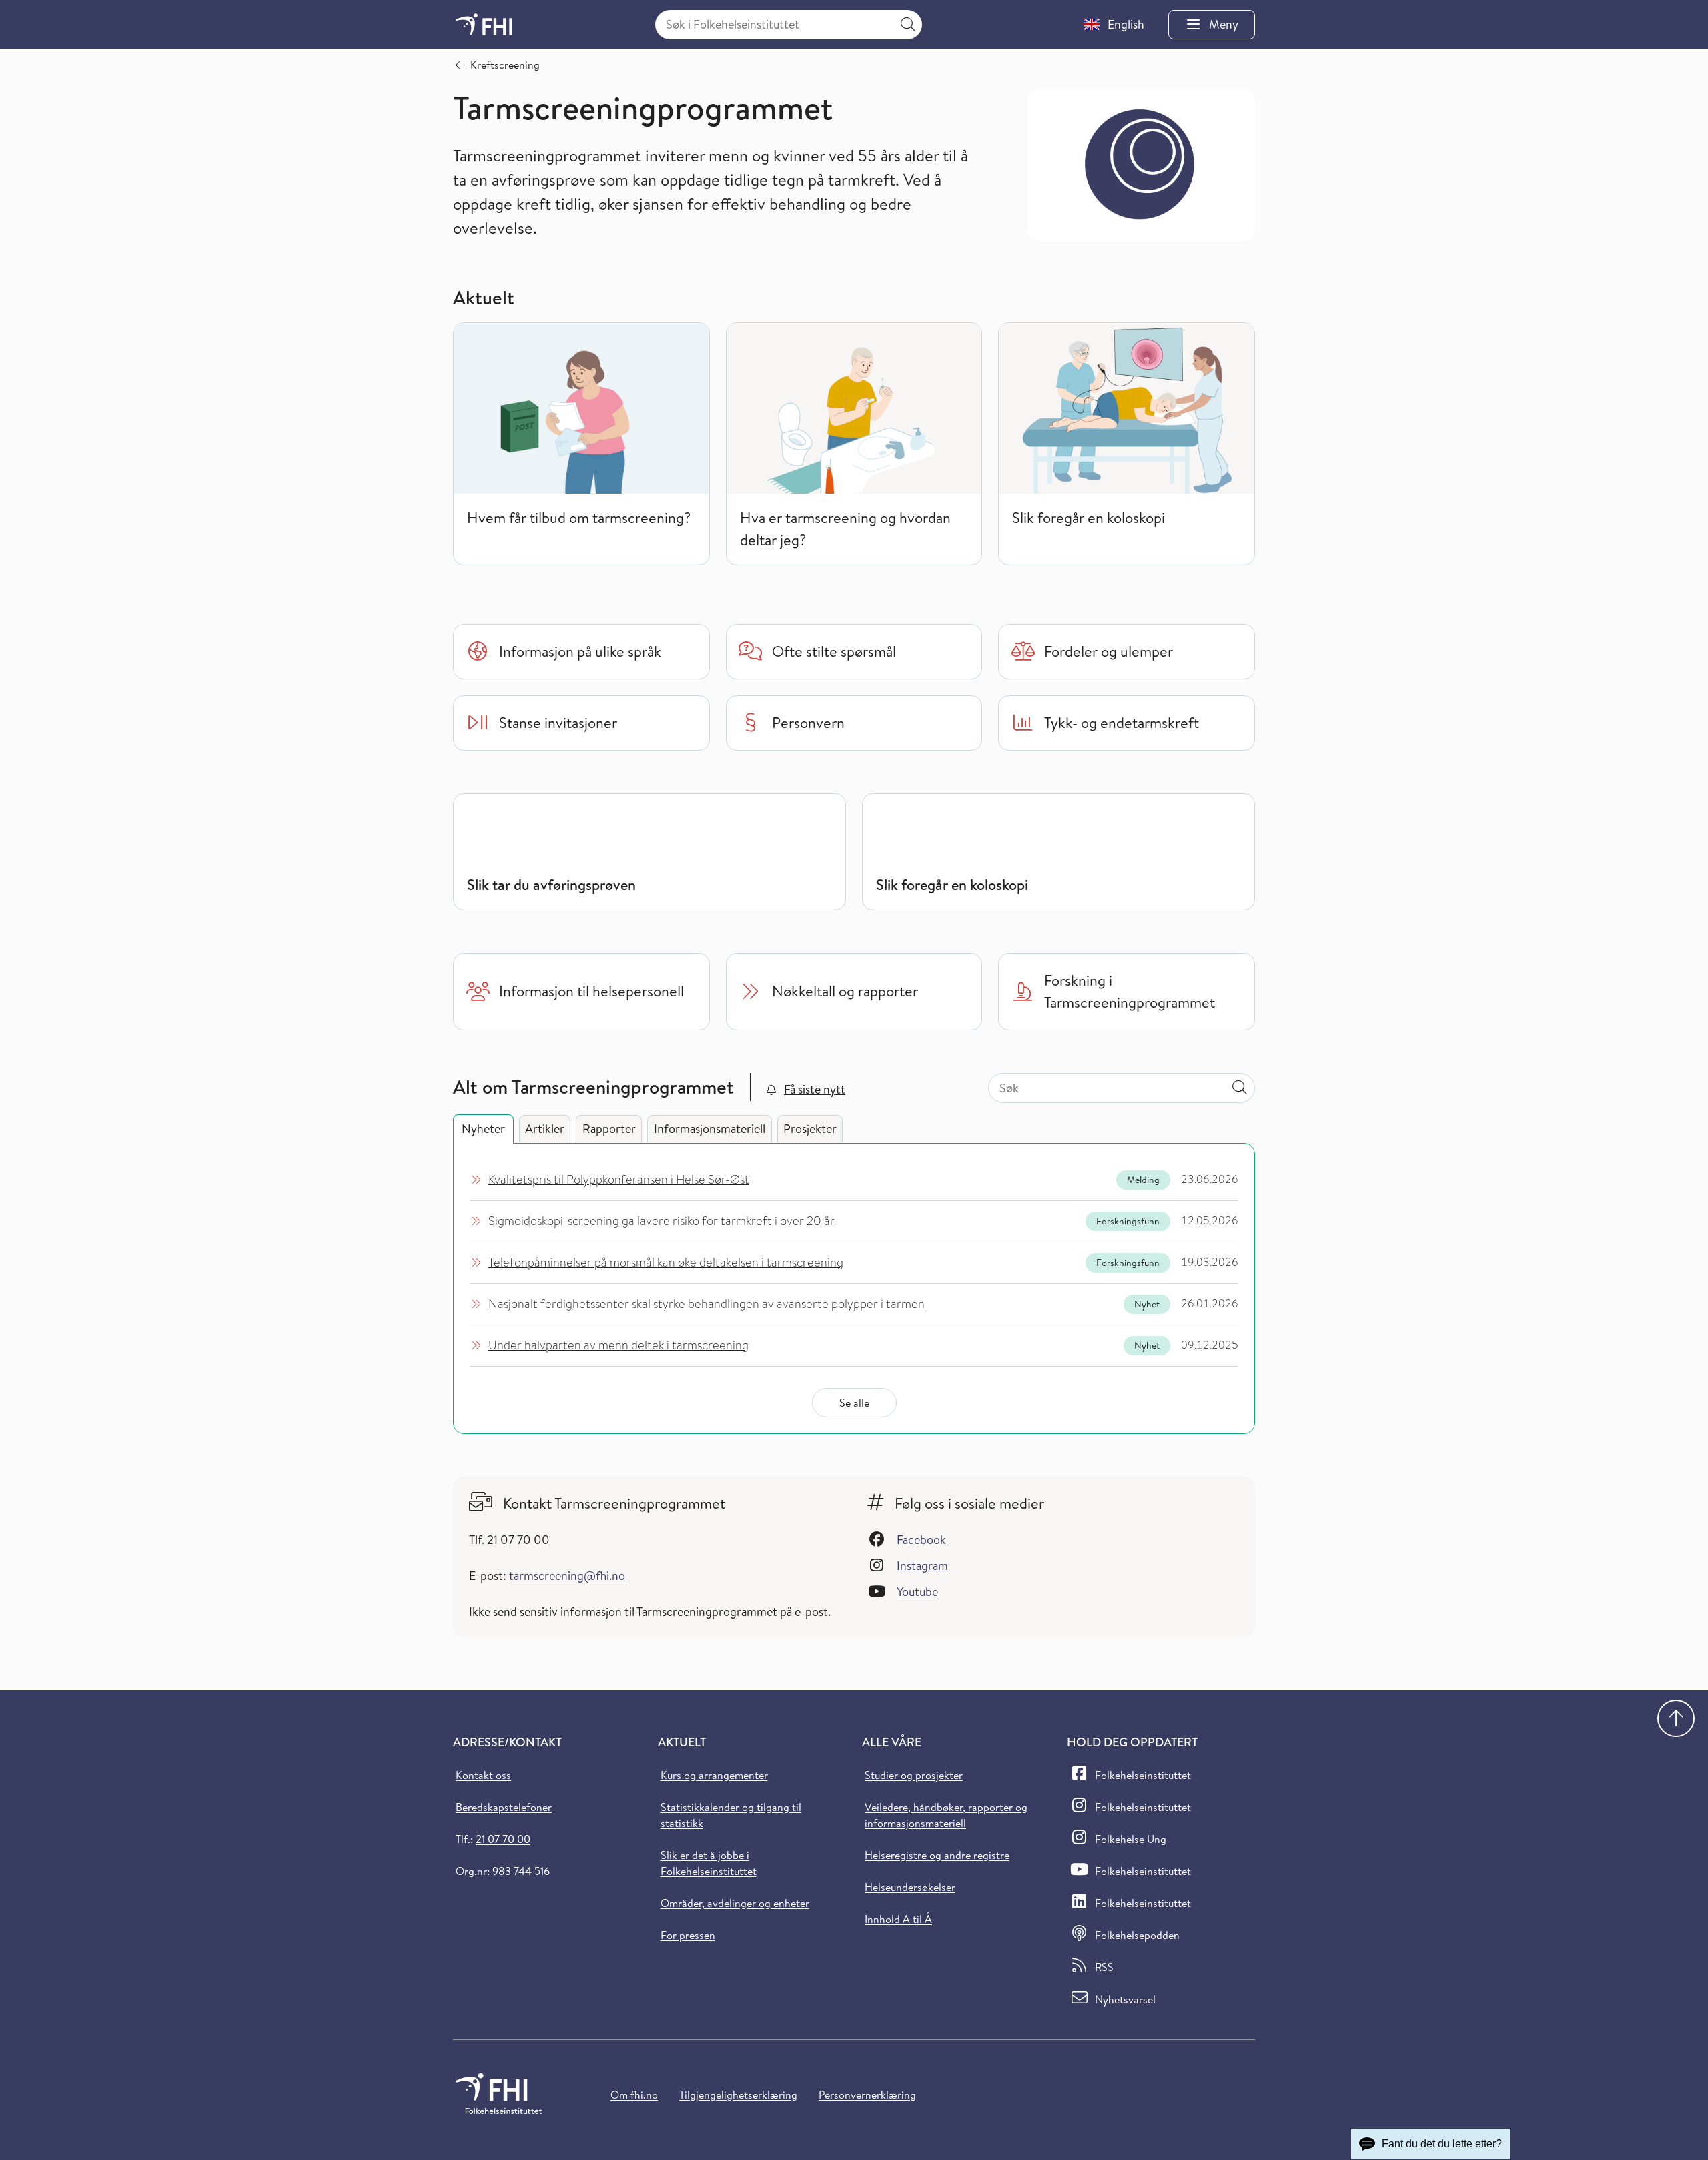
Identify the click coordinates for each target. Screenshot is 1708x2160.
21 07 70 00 (503, 1839)
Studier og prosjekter (914, 1775)
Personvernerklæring (867, 2095)
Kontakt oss (483, 1775)
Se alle (854, 1403)
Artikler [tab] (545, 1129)
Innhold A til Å (898, 1919)
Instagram (922, 1566)
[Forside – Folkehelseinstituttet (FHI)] (484, 24)
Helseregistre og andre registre (937, 1855)
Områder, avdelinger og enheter (735, 1903)
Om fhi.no (634, 2095)
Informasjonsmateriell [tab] (710, 1129)
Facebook (921, 1540)
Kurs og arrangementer (714, 1775)
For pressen (688, 1935)
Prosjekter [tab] (810, 1129)
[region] (854, 1557)
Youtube (917, 1592)
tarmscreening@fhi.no (567, 1576)
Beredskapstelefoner (504, 1807)
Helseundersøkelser (910, 1887)
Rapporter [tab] (609, 1129)
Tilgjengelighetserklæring (738, 2095)
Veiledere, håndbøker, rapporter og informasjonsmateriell (946, 1815)
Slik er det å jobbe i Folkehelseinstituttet (709, 1863)
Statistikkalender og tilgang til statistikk (731, 1815)
